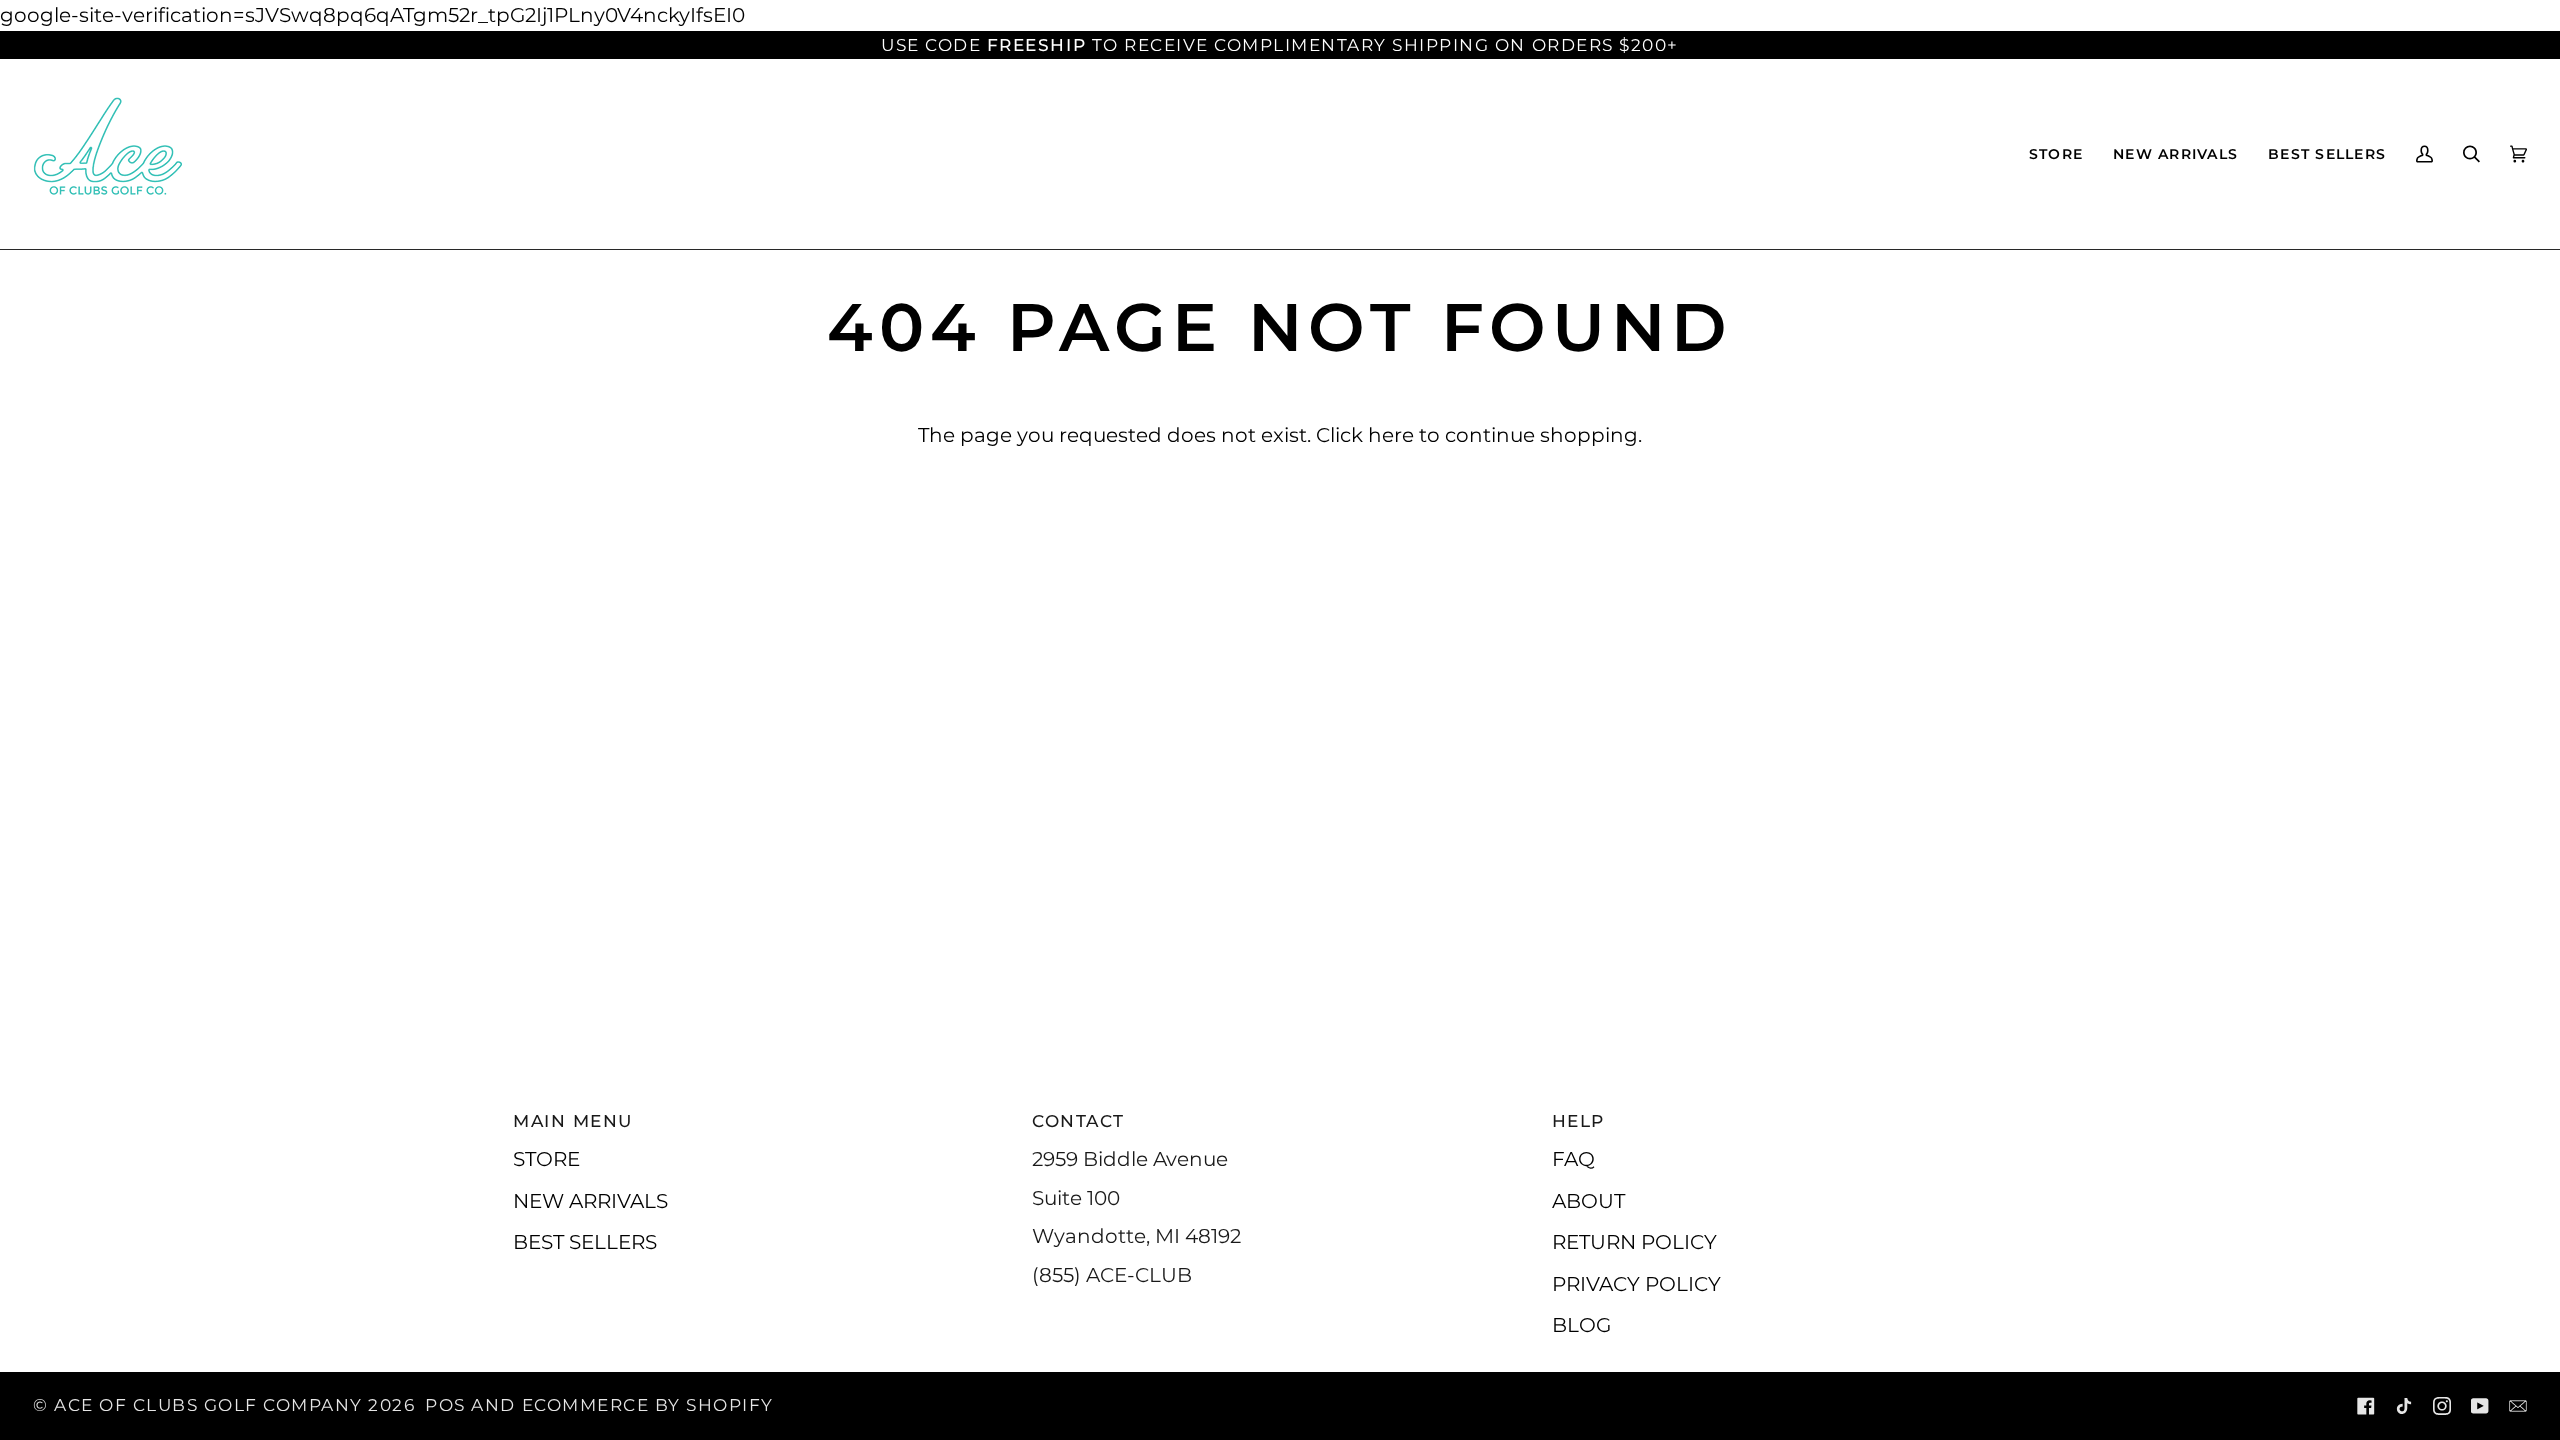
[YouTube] (2480, 1406)
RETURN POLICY (1634, 1241)
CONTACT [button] (1078, 1121)
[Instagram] (2442, 1406)
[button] (2056, 154)
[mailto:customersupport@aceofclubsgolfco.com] (2518, 1406)
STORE (546, 1158)
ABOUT (1588, 1200)
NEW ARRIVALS (590, 1200)
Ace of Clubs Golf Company (208, 1405)
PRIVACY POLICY (1636, 1283)
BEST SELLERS (585, 1241)
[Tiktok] (2404, 1406)
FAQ (1573, 1158)
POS (445, 1405)
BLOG (1581, 1324)
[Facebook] (2366, 1406)
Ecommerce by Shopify (648, 1405)
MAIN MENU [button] (573, 1121)
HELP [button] (1578, 1121)
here (1391, 434)
